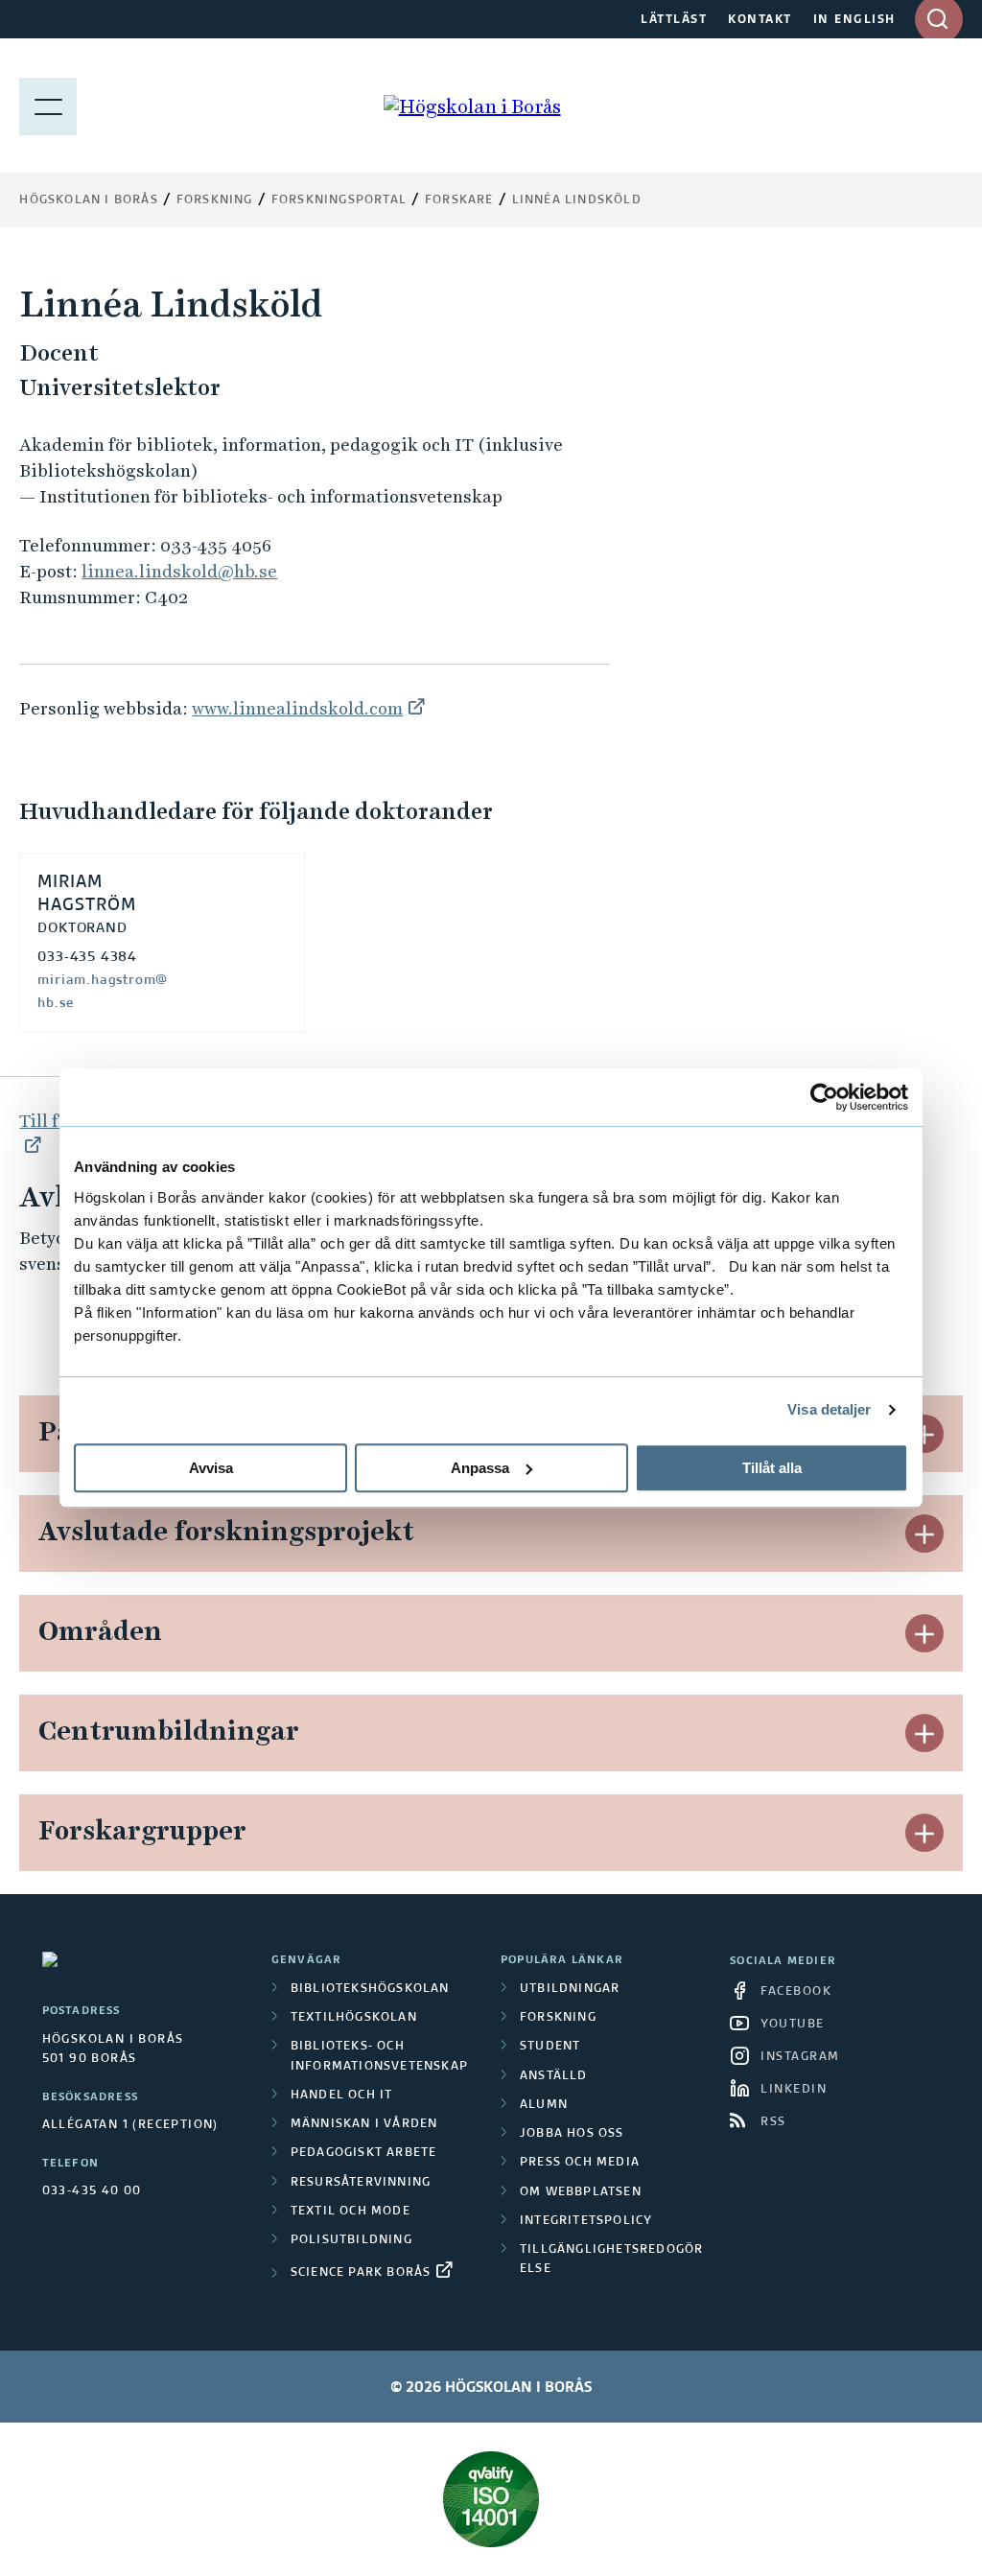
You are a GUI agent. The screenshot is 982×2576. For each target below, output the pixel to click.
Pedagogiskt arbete (364, 2153)
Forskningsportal (339, 200)
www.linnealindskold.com (297, 708)
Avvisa (211, 1468)
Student (550, 2047)
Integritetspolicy (586, 2221)
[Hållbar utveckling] (491, 2499)
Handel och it (342, 2096)
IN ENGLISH (854, 20)
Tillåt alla (772, 1468)
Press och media (580, 2163)
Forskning (215, 200)
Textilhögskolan (354, 2018)
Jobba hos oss (572, 2134)
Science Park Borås (361, 2273)
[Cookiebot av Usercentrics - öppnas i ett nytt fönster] (824, 1097)
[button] (924, 1434)
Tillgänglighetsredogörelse (611, 2260)
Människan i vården (364, 2124)
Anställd (554, 2076)
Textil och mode (351, 2212)
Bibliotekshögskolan (370, 1989)
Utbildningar (570, 1989)
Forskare (459, 200)
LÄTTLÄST (674, 20)
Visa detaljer (829, 1409)
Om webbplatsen (581, 2192)
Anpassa (480, 1468)
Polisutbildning (351, 2240)
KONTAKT (760, 20)
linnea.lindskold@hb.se (179, 571)
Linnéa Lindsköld (577, 200)
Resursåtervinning (361, 2183)
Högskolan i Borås (88, 200)
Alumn (544, 2105)
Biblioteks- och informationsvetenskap (379, 2056)
